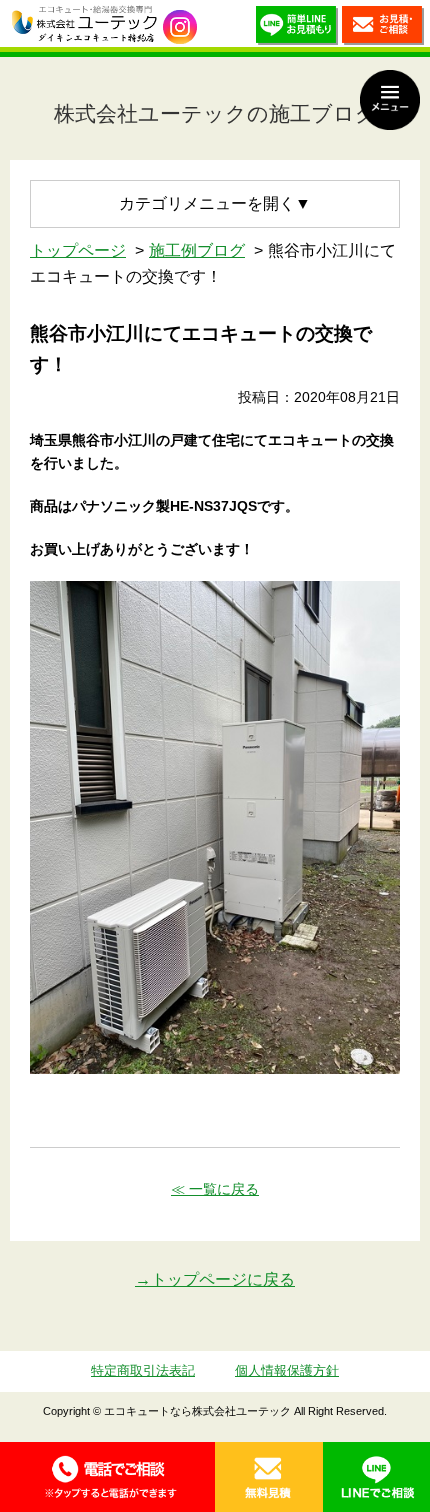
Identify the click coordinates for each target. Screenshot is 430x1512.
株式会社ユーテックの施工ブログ (215, 113)
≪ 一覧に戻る (215, 1189)
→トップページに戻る (215, 1279)
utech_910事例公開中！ (180, 27)
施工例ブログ (197, 250)
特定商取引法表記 (143, 1370)
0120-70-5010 (107, 1477)
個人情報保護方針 (287, 1370)
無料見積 (269, 1477)
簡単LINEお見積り (297, 28)
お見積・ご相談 (383, 28)
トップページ (78, 250)
